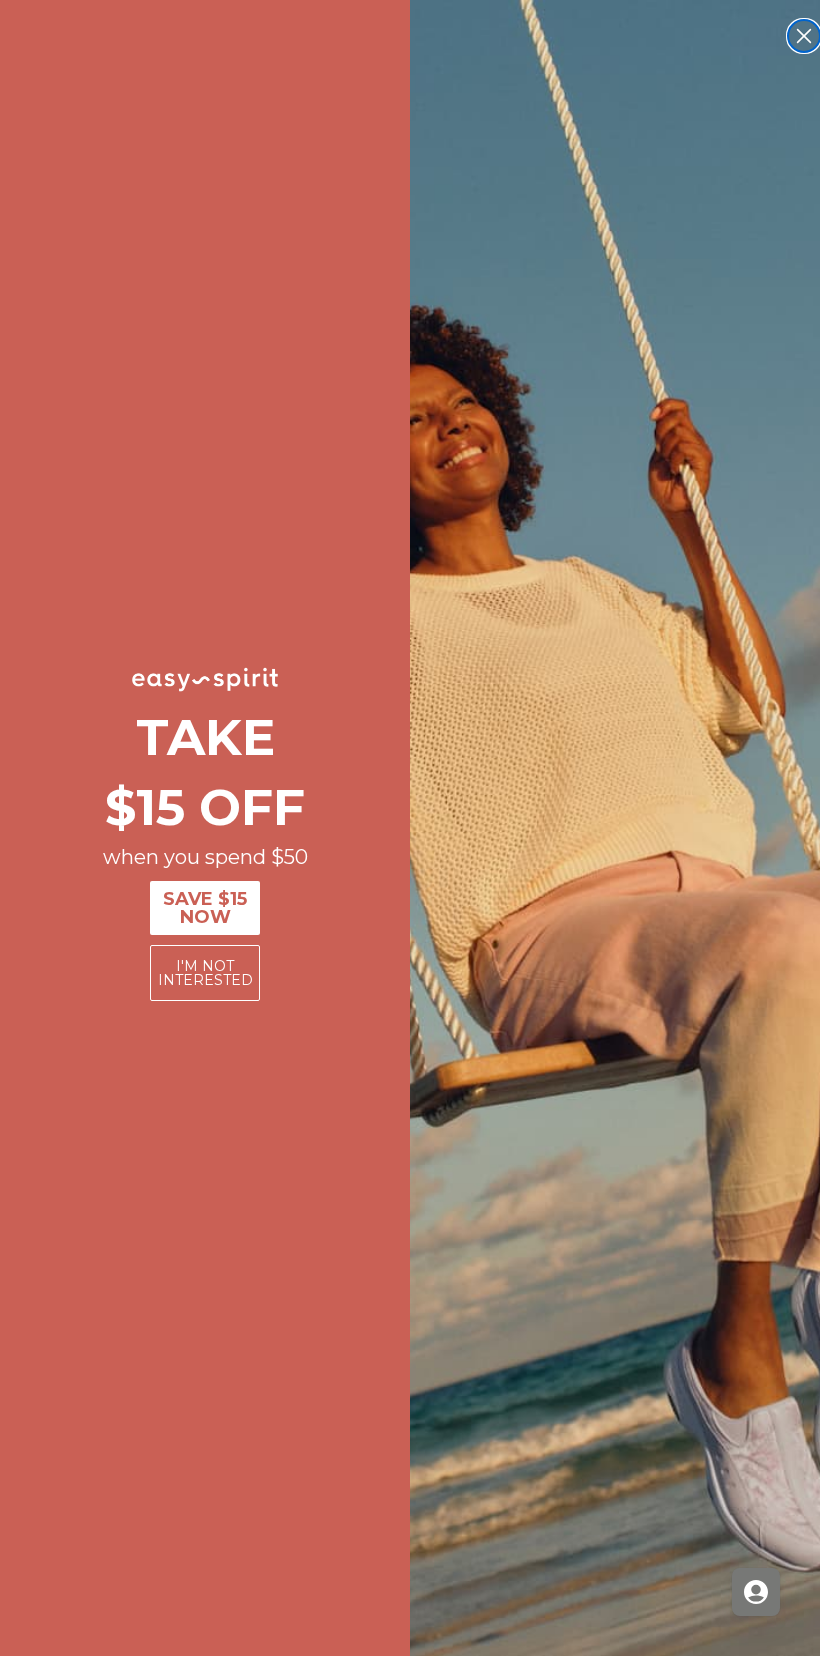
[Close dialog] (804, 36)
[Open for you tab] (756, 1592)
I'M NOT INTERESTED (205, 973)
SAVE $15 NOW (205, 908)
